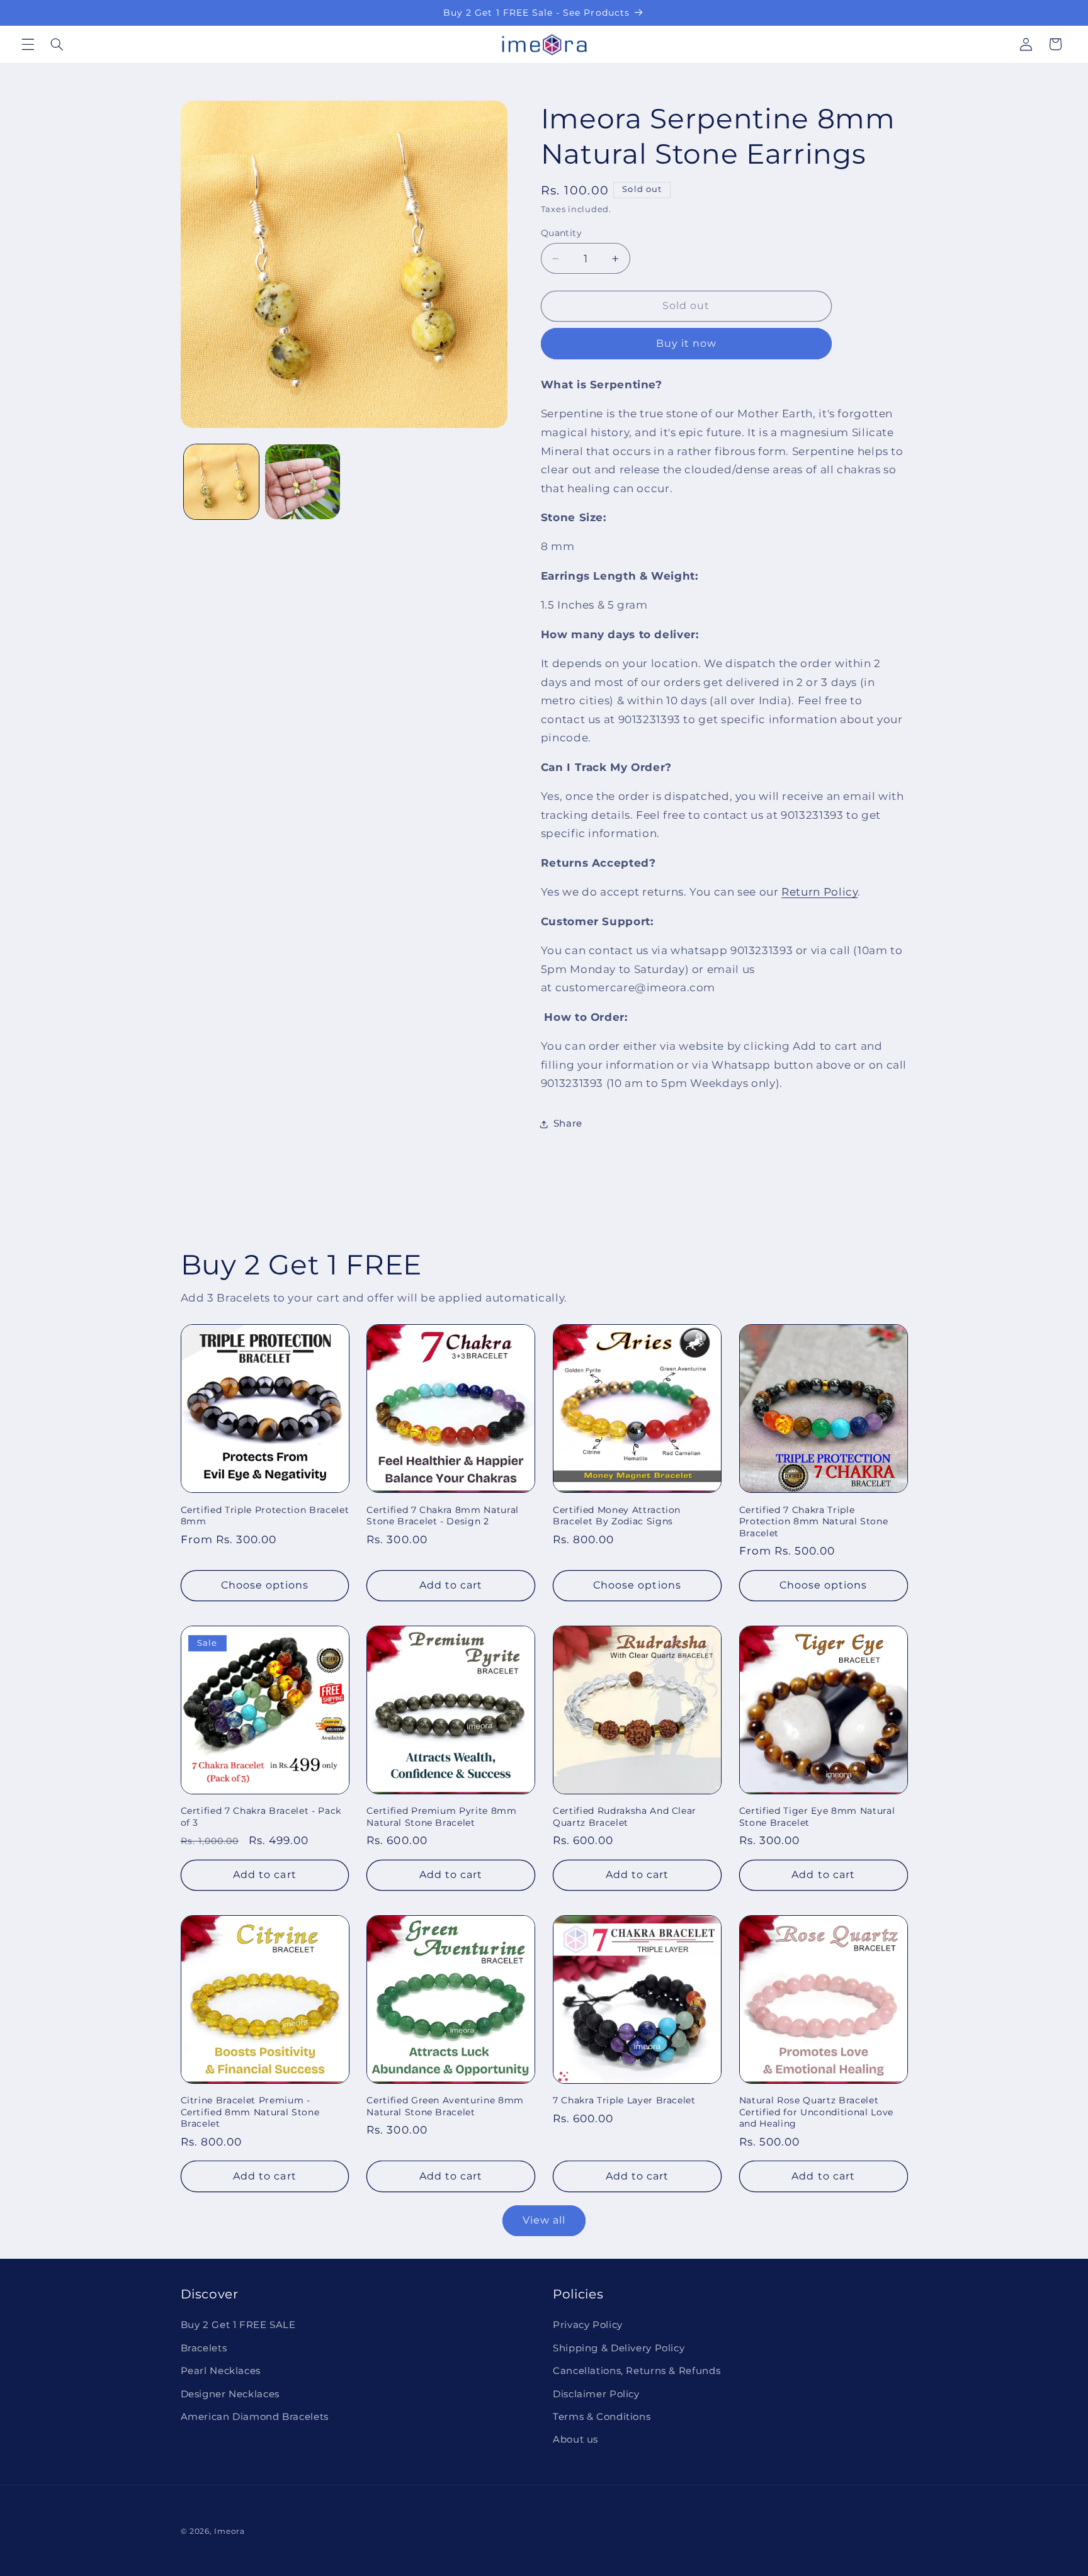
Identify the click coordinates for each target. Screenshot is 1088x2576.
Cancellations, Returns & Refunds (637, 2371)
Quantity (561, 233)
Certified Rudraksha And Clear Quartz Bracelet (625, 1816)
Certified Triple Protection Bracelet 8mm (265, 1516)
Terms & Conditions (602, 2417)
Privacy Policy (588, 2325)
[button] (28, 44)
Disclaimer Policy (596, 2394)
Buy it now (687, 343)
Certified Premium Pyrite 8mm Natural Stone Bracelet (441, 1816)
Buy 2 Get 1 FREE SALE (238, 2325)
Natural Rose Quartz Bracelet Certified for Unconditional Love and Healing (816, 2112)
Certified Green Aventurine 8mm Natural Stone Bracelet (445, 2106)
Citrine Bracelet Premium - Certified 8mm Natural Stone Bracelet (250, 2112)
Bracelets (204, 2348)
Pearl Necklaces (221, 2371)
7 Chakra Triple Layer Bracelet (624, 2100)
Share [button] (568, 1123)
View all (544, 2220)
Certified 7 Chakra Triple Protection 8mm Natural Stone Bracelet (813, 1521)
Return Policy (819, 892)
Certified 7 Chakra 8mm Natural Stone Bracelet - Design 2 (443, 1516)
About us (575, 2439)
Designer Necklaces (230, 2394)
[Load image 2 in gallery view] (303, 482)
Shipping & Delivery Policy (619, 2348)
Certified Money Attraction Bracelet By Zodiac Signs (617, 1516)
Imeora (229, 2531)
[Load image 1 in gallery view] (221, 482)
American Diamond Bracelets (255, 2417)
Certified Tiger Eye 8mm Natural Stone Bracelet (817, 1816)
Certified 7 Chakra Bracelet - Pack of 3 (261, 1816)
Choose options (265, 1585)
